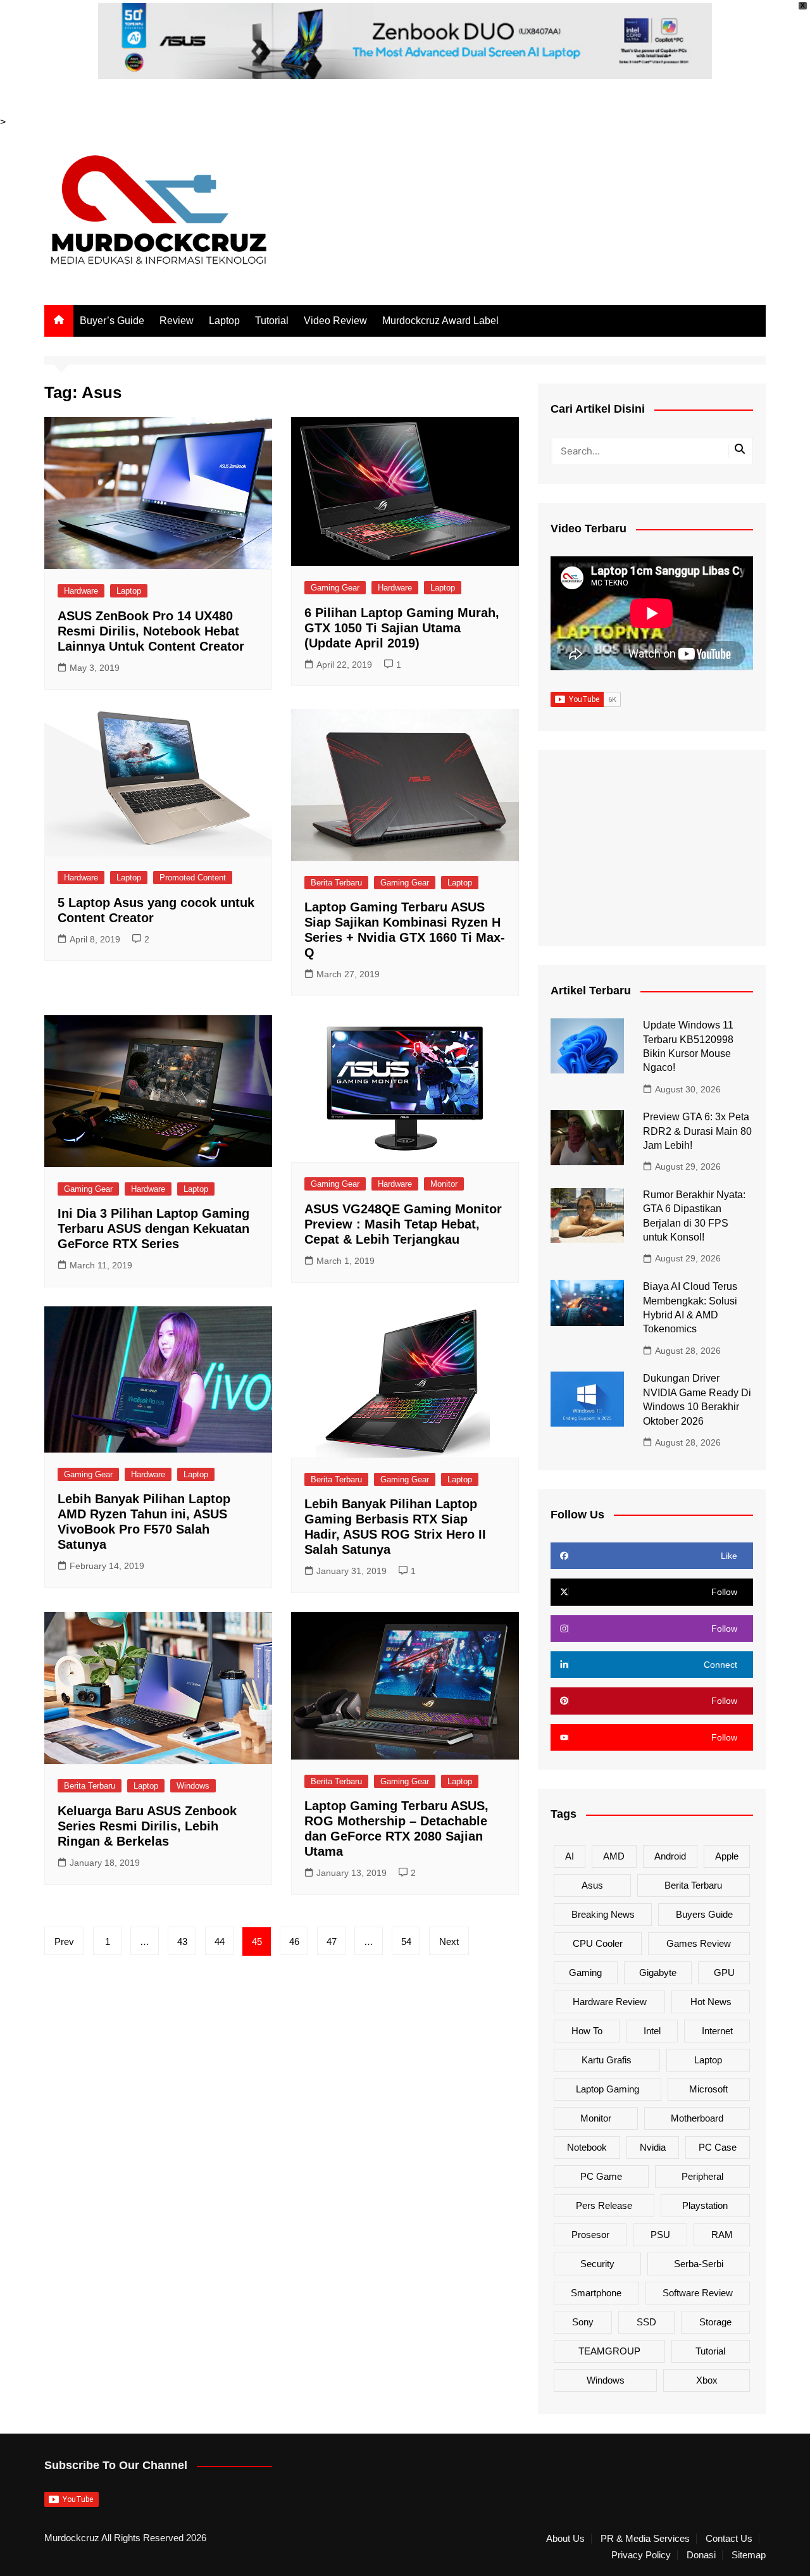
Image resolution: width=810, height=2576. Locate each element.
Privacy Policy (641, 2555)
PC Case (718, 2147)
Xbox (707, 2380)
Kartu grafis (607, 2060)
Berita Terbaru (336, 883)
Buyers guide (704, 1914)
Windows (193, 1786)
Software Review (698, 2293)
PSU (660, 2235)
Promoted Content (193, 878)
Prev (64, 1941)
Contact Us (729, 2539)
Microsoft (708, 2089)
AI (570, 1856)
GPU (724, 1973)
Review (177, 321)
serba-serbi (699, 2264)
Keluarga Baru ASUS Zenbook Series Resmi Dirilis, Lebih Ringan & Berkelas (147, 1826)
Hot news (711, 2002)
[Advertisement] (652, 848)
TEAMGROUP (609, 2351)
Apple (727, 1856)
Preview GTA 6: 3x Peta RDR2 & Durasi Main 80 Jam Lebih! (697, 1131)
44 (220, 1941)
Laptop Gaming (607, 2089)
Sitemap (749, 2555)
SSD (646, 2322)
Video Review (335, 321)
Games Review (699, 1943)
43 (182, 1941)
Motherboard (697, 2118)
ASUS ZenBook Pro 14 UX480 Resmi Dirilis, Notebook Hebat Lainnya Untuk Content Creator (151, 631)
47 (332, 1941)
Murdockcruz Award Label (440, 321)
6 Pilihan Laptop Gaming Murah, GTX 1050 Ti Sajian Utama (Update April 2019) (402, 628)
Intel (652, 2031)
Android (670, 1856)
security (597, 2264)
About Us (565, 2539)
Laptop (224, 321)
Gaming (585, 1973)
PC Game (601, 2176)
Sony (583, 2322)
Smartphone (596, 2293)
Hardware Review (610, 2002)
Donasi (701, 2555)
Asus (592, 1885)
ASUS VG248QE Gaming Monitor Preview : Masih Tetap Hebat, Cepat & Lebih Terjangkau (403, 1224)
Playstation (705, 2205)
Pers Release (604, 2205)
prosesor (590, 2235)
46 (294, 1941)
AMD (614, 1856)
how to (587, 2031)
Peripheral (702, 2176)
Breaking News (603, 1914)
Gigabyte (658, 1973)
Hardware (81, 591)
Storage (715, 2322)
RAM (722, 2235)
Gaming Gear (335, 588)
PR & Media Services (645, 2539)
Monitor (444, 1184)
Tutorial (272, 321)
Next (449, 1941)
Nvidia (653, 2147)
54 (406, 1941)
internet (717, 2031)
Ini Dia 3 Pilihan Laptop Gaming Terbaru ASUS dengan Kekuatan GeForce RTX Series (153, 1229)
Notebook (587, 2147)
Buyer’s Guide (112, 321)
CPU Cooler (598, 1943)
